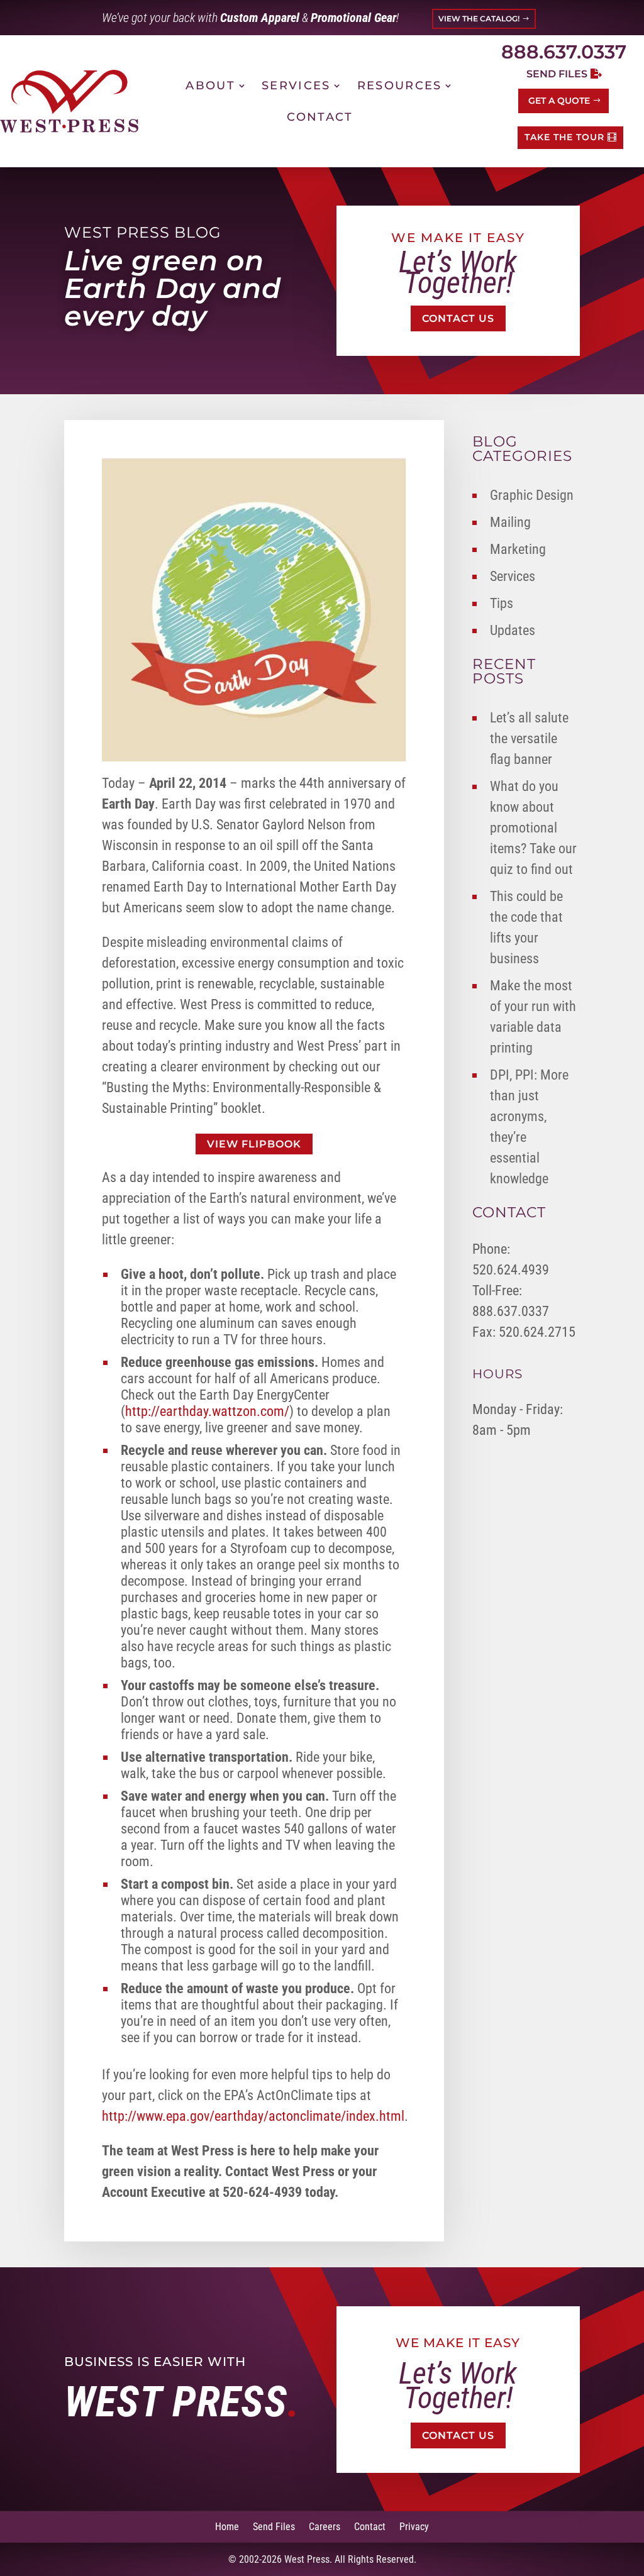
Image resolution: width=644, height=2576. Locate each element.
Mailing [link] (510, 522)
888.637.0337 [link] (564, 52)
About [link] (210, 86)
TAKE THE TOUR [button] (564, 137)
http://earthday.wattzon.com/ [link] (207, 1411)
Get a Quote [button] (559, 101)
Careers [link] (325, 2526)
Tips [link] (502, 603)
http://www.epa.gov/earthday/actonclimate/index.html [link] (253, 2116)
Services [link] (296, 86)
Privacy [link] (414, 2526)
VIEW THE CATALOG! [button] (479, 19)
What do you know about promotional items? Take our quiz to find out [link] (533, 828)
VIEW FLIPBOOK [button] (254, 1144)
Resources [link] (400, 86)
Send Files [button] (557, 74)
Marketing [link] (518, 549)
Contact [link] (320, 117)
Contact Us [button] (458, 318)
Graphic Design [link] (532, 495)
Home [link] (227, 2526)
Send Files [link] (274, 2526)
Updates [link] (513, 630)
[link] (69, 101)
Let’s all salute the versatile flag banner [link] (529, 738)
